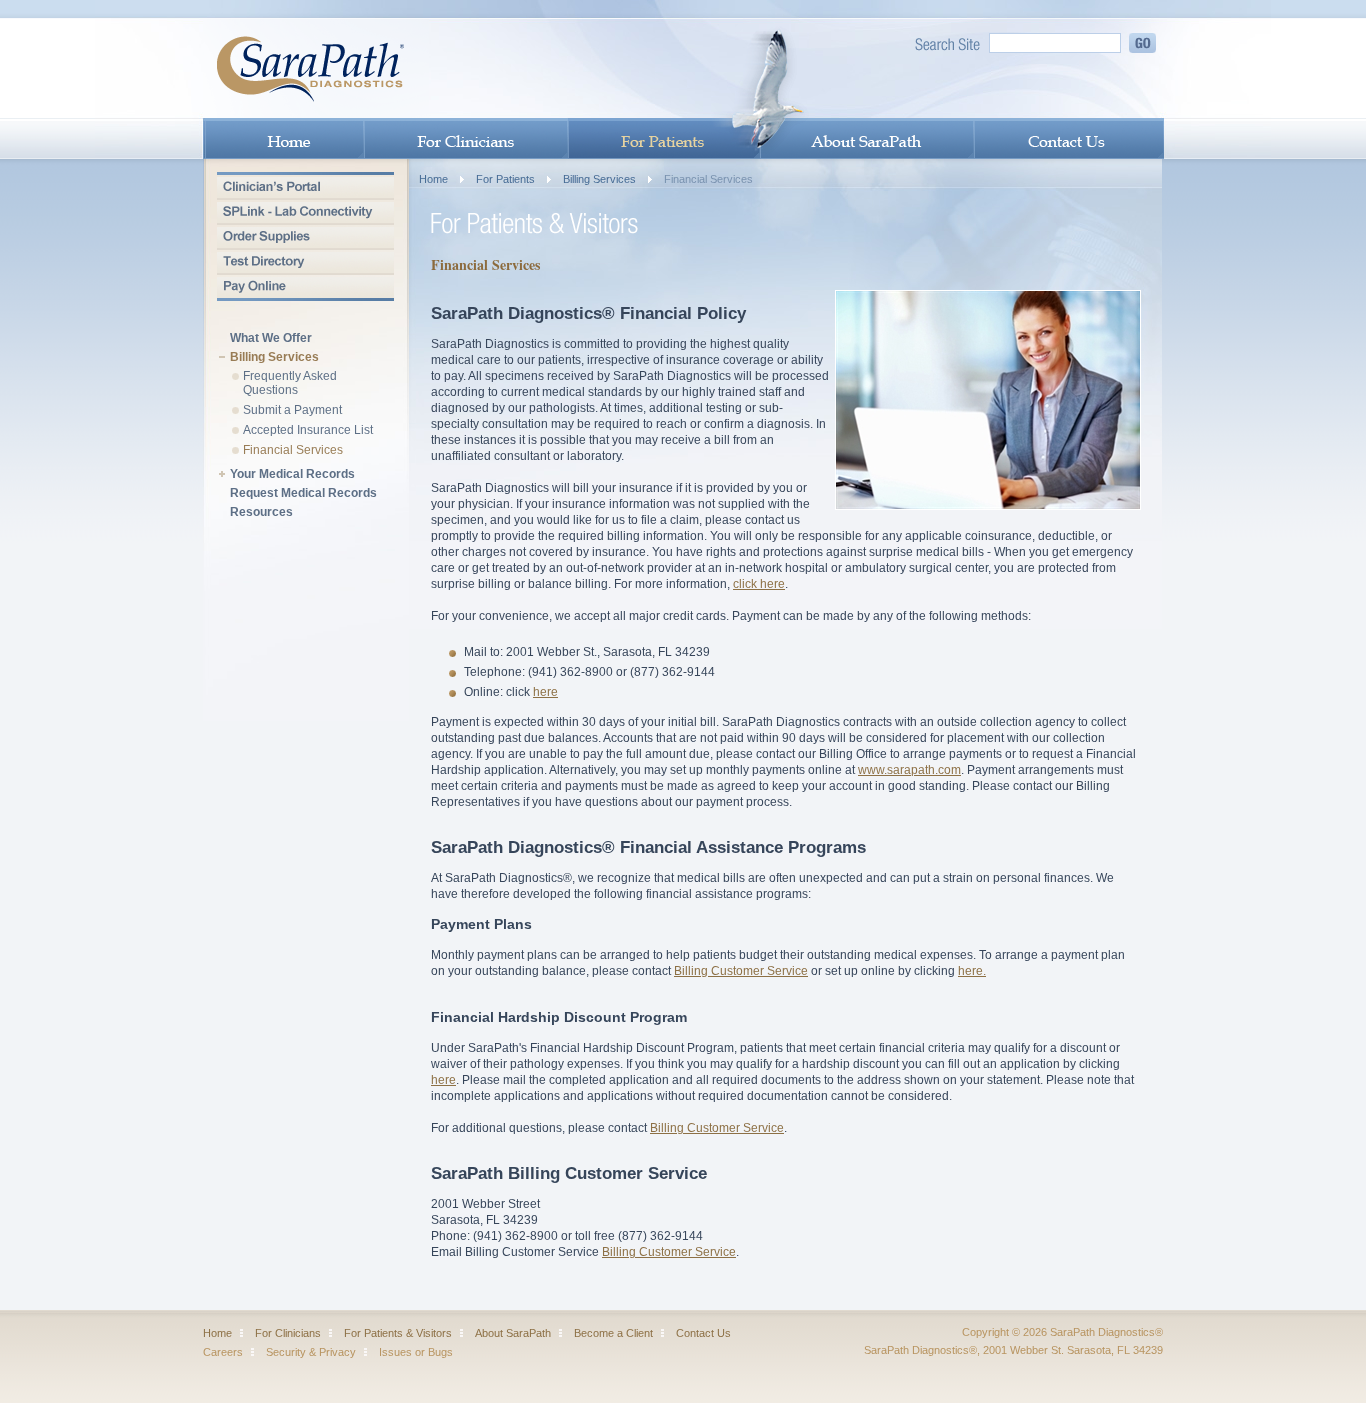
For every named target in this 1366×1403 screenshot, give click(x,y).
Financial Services (293, 450)
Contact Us (703, 1333)
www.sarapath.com (909, 770)
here (545, 692)
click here (759, 584)
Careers (223, 1352)
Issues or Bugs (416, 1352)
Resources (261, 512)
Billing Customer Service (741, 971)
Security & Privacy (311, 1352)
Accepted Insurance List (308, 430)
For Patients (505, 179)
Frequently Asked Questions (290, 383)
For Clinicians (288, 1333)
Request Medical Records (303, 493)
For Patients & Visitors (398, 1333)
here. (972, 971)
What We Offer (271, 338)
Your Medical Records (292, 474)
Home (433, 179)
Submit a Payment (292, 410)
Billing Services (274, 357)
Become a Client (613, 1333)
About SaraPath (513, 1333)
